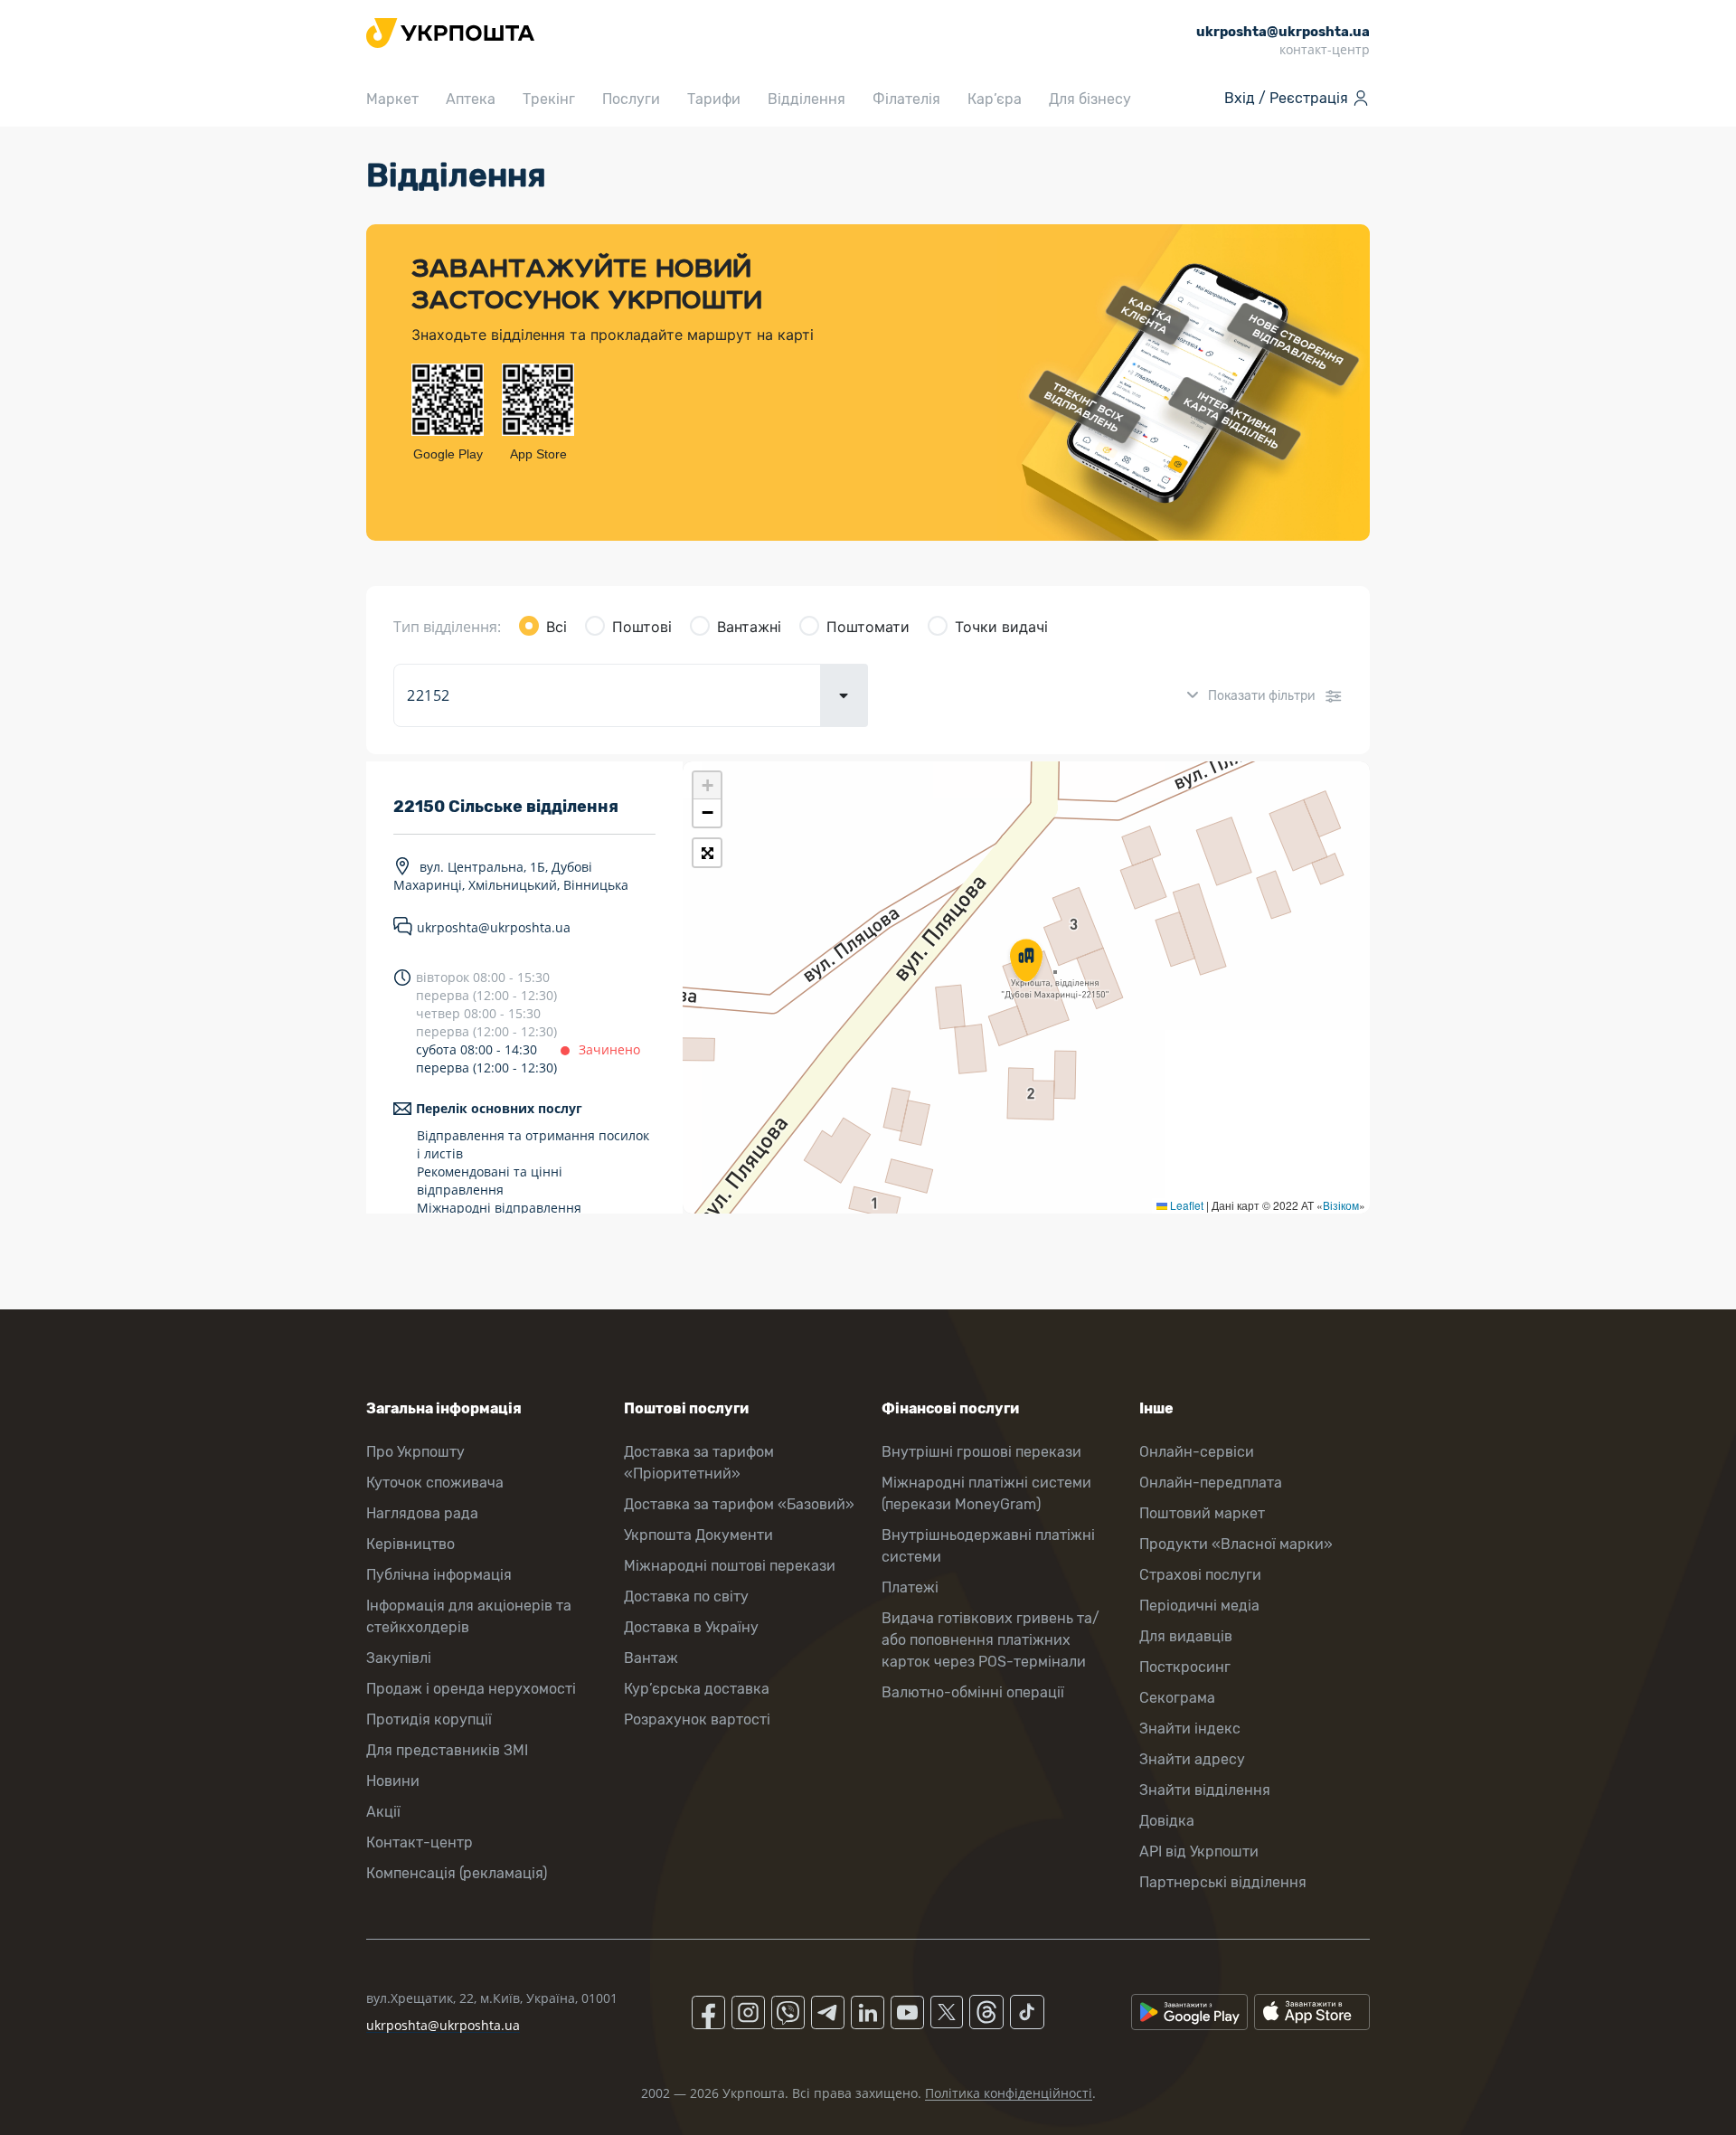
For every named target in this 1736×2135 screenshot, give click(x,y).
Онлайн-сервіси (1197, 1452)
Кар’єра (995, 99)
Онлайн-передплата (1211, 1483)
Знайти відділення (1205, 1790)
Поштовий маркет (1202, 1513)
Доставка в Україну (691, 1627)
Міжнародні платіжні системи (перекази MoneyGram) (986, 1493)
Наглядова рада (422, 1513)
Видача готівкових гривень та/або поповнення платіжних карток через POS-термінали (991, 1640)
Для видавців (1186, 1636)
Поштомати (868, 627)
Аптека (471, 99)
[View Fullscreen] (707, 853)
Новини (393, 1781)
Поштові (642, 627)
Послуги (631, 99)
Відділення (807, 99)
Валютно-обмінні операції (973, 1692)
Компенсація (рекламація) (457, 1873)
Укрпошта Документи (698, 1535)
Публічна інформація (439, 1575)
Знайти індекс (1190, 1729)
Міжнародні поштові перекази (730, 1566)
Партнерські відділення (1223, 1882)
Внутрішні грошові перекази (981, 1452)
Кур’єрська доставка (697, 1689)
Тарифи (714, 99)
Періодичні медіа (1199, 1606)
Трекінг (549, 99)
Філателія (906, 99)
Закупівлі (399, 1658)
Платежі (910, 1587)
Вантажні (749, 627)
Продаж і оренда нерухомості (471, 1689)
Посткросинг (1185, 1667)
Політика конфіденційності (1009, 2093)
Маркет (392, 99)
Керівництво (410, 1544)
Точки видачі (1001, 627)
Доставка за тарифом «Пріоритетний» (699, 1463)
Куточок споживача (435, 1483)
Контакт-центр (420, 1842)
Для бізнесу (1090, 99)
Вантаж (651, 1658)
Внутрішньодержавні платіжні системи (988, 1546)
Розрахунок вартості (697, 1719)
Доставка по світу (686, 1597)
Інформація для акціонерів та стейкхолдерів (469, 1616)
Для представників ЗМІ (447, 1750)
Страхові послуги (1200, 1575)
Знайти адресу (1192, 1759)
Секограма (1177, 1698)
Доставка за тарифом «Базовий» (739, 1504)
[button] (1026, 962)
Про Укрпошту (415, 1452)
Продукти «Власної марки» (1236, 1544)
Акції (383, 1812)
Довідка (1167, 1821)
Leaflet (1185, 1205)
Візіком (1341, 1205)
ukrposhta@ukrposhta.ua (494, 927)
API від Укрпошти (1199, 1852)
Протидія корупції (429, 1719)
